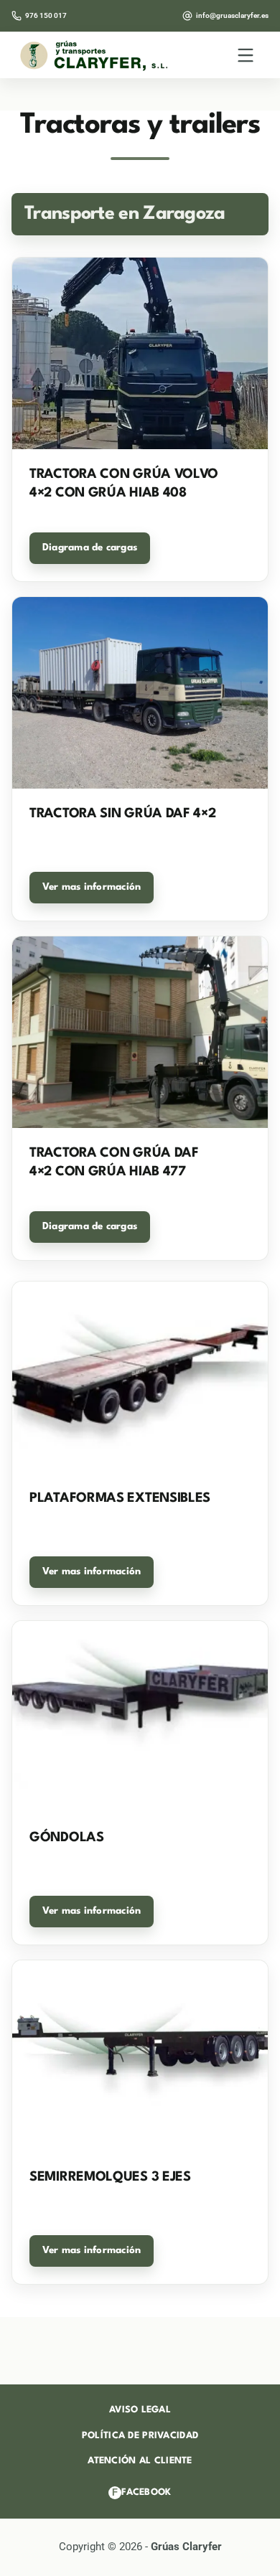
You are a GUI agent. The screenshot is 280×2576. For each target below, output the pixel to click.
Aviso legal (140, 2410)
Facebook (141, 2492)
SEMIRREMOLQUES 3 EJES (110, 2177)
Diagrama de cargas (90, 547)
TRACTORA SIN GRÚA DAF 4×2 (123, 814)
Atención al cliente (140, 2461)
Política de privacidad (140, 2436)
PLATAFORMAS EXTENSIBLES (120, 1498)
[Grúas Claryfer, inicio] (94, 55)
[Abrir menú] (246, 55)
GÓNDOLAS (67, 1838)
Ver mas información (92, 887)
